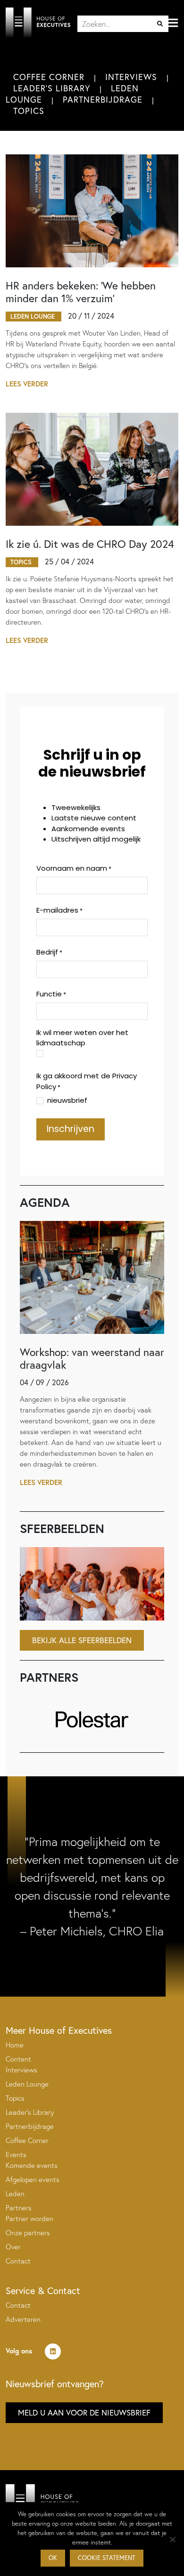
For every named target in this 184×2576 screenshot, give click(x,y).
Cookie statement (107, 2558)
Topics (29, 111)
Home (15, 2045)
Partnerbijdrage (103, 99)
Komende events (32, 2165)
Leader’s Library (30, 2112)
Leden (15, 2194)
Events (16, 2155)
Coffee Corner (49, 77)
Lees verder (27, 384)
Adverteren (23, 2319)
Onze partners (28, 2233)
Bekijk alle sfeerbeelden (82, 1640)
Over (13, 2247)
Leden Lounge (27, 2084)
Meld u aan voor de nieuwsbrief (84, 2412)
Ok (53, 2558)
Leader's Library (52, 88)
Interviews (131, 77)
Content (18, 2059)
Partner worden (29, 2219)
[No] (172, 2539)
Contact (18, 2261)
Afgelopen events (33, 2179)
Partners (19, 2208)
